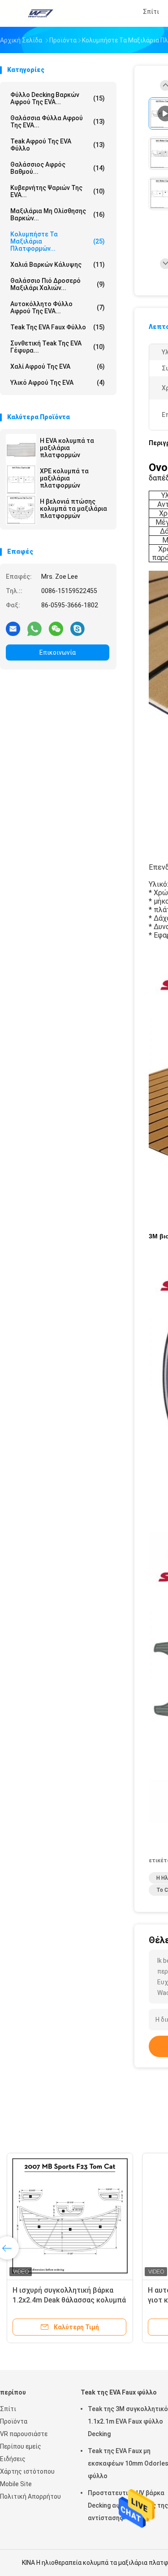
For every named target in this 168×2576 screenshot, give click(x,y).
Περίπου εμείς (21, 2446)
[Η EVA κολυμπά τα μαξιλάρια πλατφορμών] (21, 449)
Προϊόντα (14, 2421)
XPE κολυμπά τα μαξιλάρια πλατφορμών (64, 478)
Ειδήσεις (13, 2459)
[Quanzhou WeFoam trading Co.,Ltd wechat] (56, 628)
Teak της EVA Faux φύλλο (58, 327)
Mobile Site (16, 2484)
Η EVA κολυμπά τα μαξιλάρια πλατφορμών (67, 448)
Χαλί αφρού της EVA (58, 366)
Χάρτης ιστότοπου (27, 2471)
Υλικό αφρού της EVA (58, 383)
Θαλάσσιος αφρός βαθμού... (58, 168)
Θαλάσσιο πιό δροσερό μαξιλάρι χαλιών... (58, 284)
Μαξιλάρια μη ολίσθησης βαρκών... (58, 215)
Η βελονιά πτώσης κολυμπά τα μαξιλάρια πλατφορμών (73, 509)
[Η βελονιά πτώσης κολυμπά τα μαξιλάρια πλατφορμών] (21, 510)
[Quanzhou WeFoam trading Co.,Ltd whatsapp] (34, 628)
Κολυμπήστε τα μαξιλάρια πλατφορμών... (58, 241)
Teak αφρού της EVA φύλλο (58, 145)
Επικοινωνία (58, 652)
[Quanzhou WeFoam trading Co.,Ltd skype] (78, 628)
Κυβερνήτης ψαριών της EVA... (58, 191)
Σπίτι (8, 2409)
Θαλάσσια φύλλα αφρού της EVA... (58, 122)
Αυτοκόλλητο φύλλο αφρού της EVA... (58, 307)
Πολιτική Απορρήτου (30, 2496)
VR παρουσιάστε (24, 2434)
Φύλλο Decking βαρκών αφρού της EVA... (58, 98)
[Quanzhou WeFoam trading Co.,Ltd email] (13, 628)
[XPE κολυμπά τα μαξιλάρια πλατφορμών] (21, 480)
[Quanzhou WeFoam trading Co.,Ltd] (39, 13)
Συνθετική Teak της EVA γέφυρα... (58, 347)
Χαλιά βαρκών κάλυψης (58, 265)
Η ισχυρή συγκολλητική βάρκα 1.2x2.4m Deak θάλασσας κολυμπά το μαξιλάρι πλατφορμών (69, 2300)
